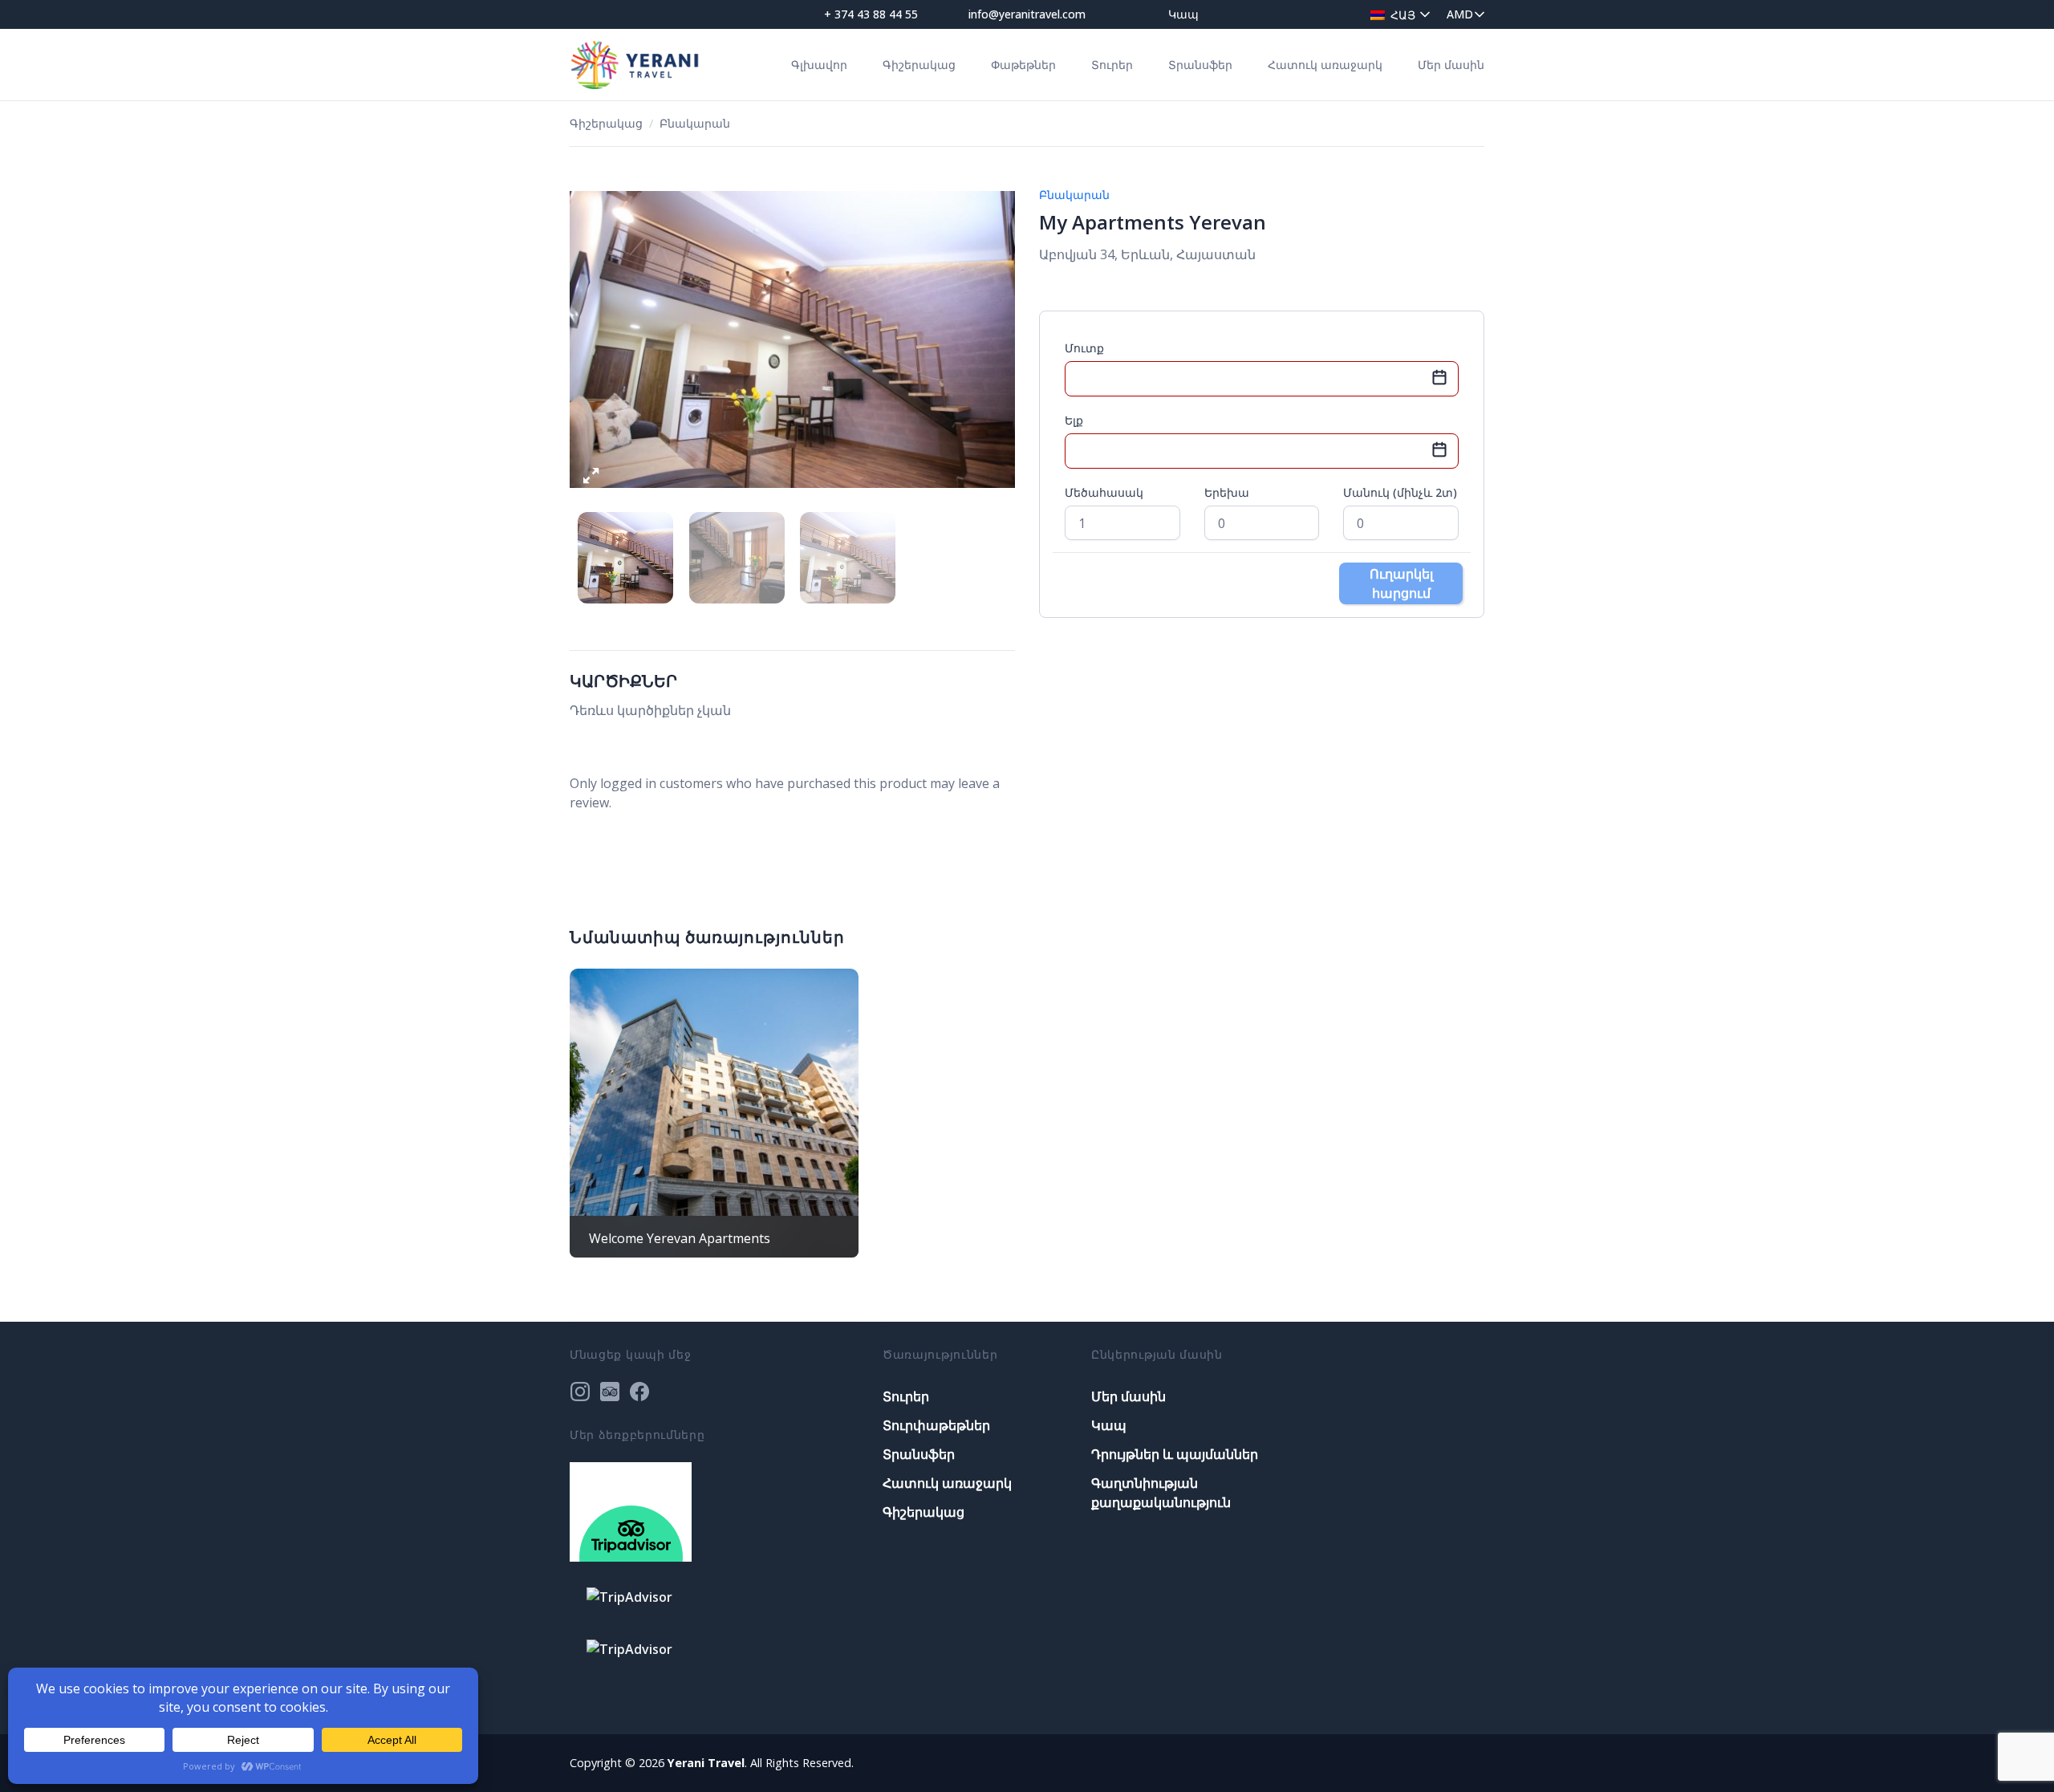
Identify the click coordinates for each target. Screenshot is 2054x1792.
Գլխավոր (819, 65)
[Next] (992, 340)
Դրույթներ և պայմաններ (1175, 1454)
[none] (1396, 14)
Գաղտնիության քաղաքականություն (1161, 1493)
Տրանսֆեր (1200, 65)
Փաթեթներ (1023, 65)
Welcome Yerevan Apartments (680, 1238)
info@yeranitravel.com (1027, 14)
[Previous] (593, 340)
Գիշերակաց (919, 65)
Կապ (1183, 14)
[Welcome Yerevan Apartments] (714, 1113)
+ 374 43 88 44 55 (871, 14)
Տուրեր (1112, 65)
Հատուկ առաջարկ (1325, 65)
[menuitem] (1396, 14)
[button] (591, 480)
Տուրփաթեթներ (936, 1425)
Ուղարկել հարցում (1401, 583)
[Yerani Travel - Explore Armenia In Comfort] (635, 64)
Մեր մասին (1451, 65)
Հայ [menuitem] (1403, 15)
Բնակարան (695, 123)
